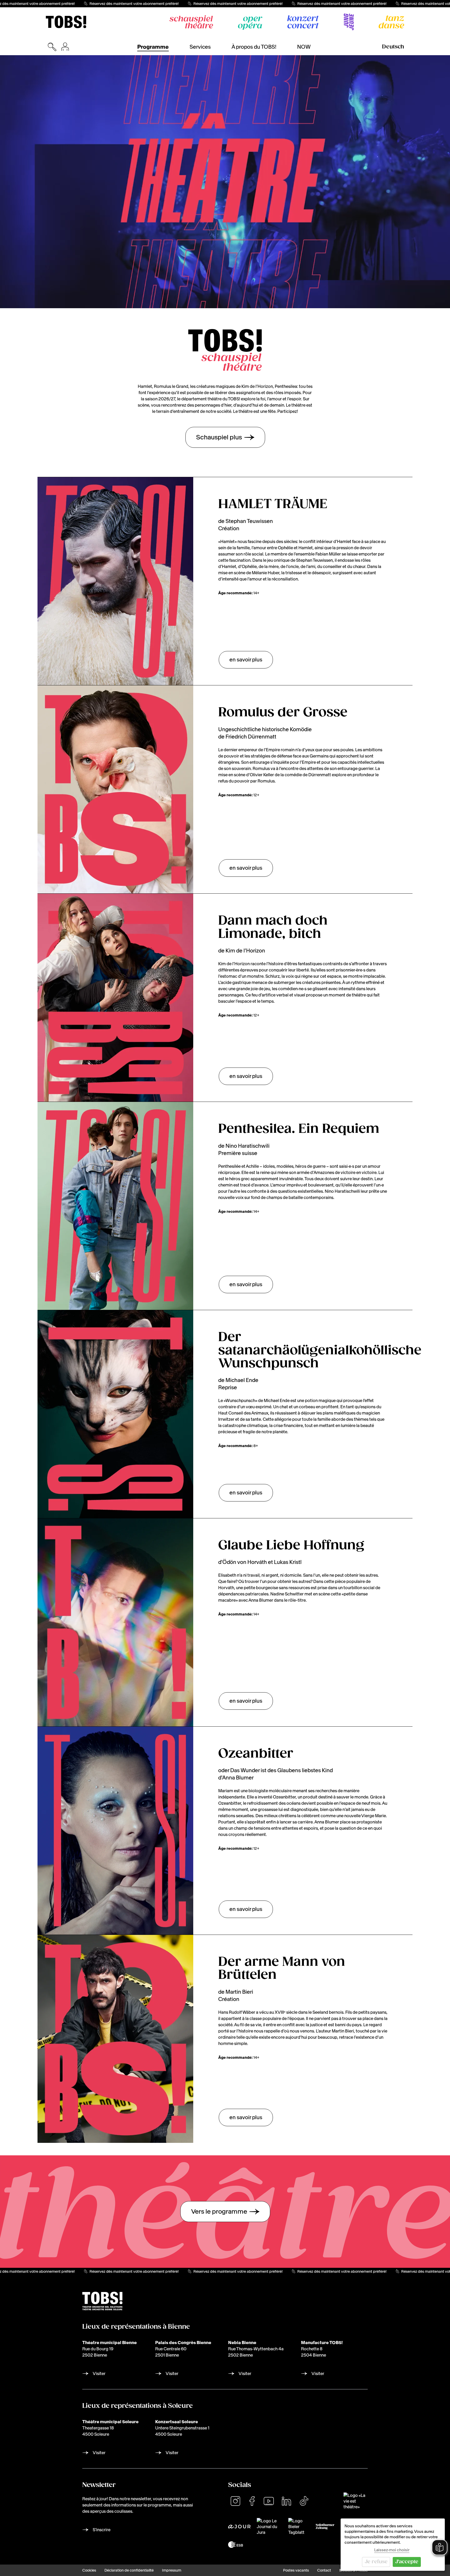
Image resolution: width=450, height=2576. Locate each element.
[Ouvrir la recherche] (52, 47)
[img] (66, 22)
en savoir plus (246, 660)
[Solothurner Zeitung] (325, 2527)
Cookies (89, 2570)
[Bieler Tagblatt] (299, 2527)
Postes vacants (296, 2570)
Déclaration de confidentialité (129, 2570)
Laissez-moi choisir (392, 2550)
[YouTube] (269, 2501)
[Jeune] (349, 22)
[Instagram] (235, 2501)
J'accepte (407, 2562)
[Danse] (391, 22)
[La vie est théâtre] (356, 2501)
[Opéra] (250, 23)
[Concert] (303, 22)
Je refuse (376, 2562)
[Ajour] (239, 2527)
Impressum (172, 2570)
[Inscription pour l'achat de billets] (65, 47)
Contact (324, 2570)
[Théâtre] (191, 22)
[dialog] (393, 2545)
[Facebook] (252, 2501)
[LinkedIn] (286, 2501)
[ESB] (236, 2545)
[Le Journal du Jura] (269, 2527)
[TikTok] (304, 2501)
